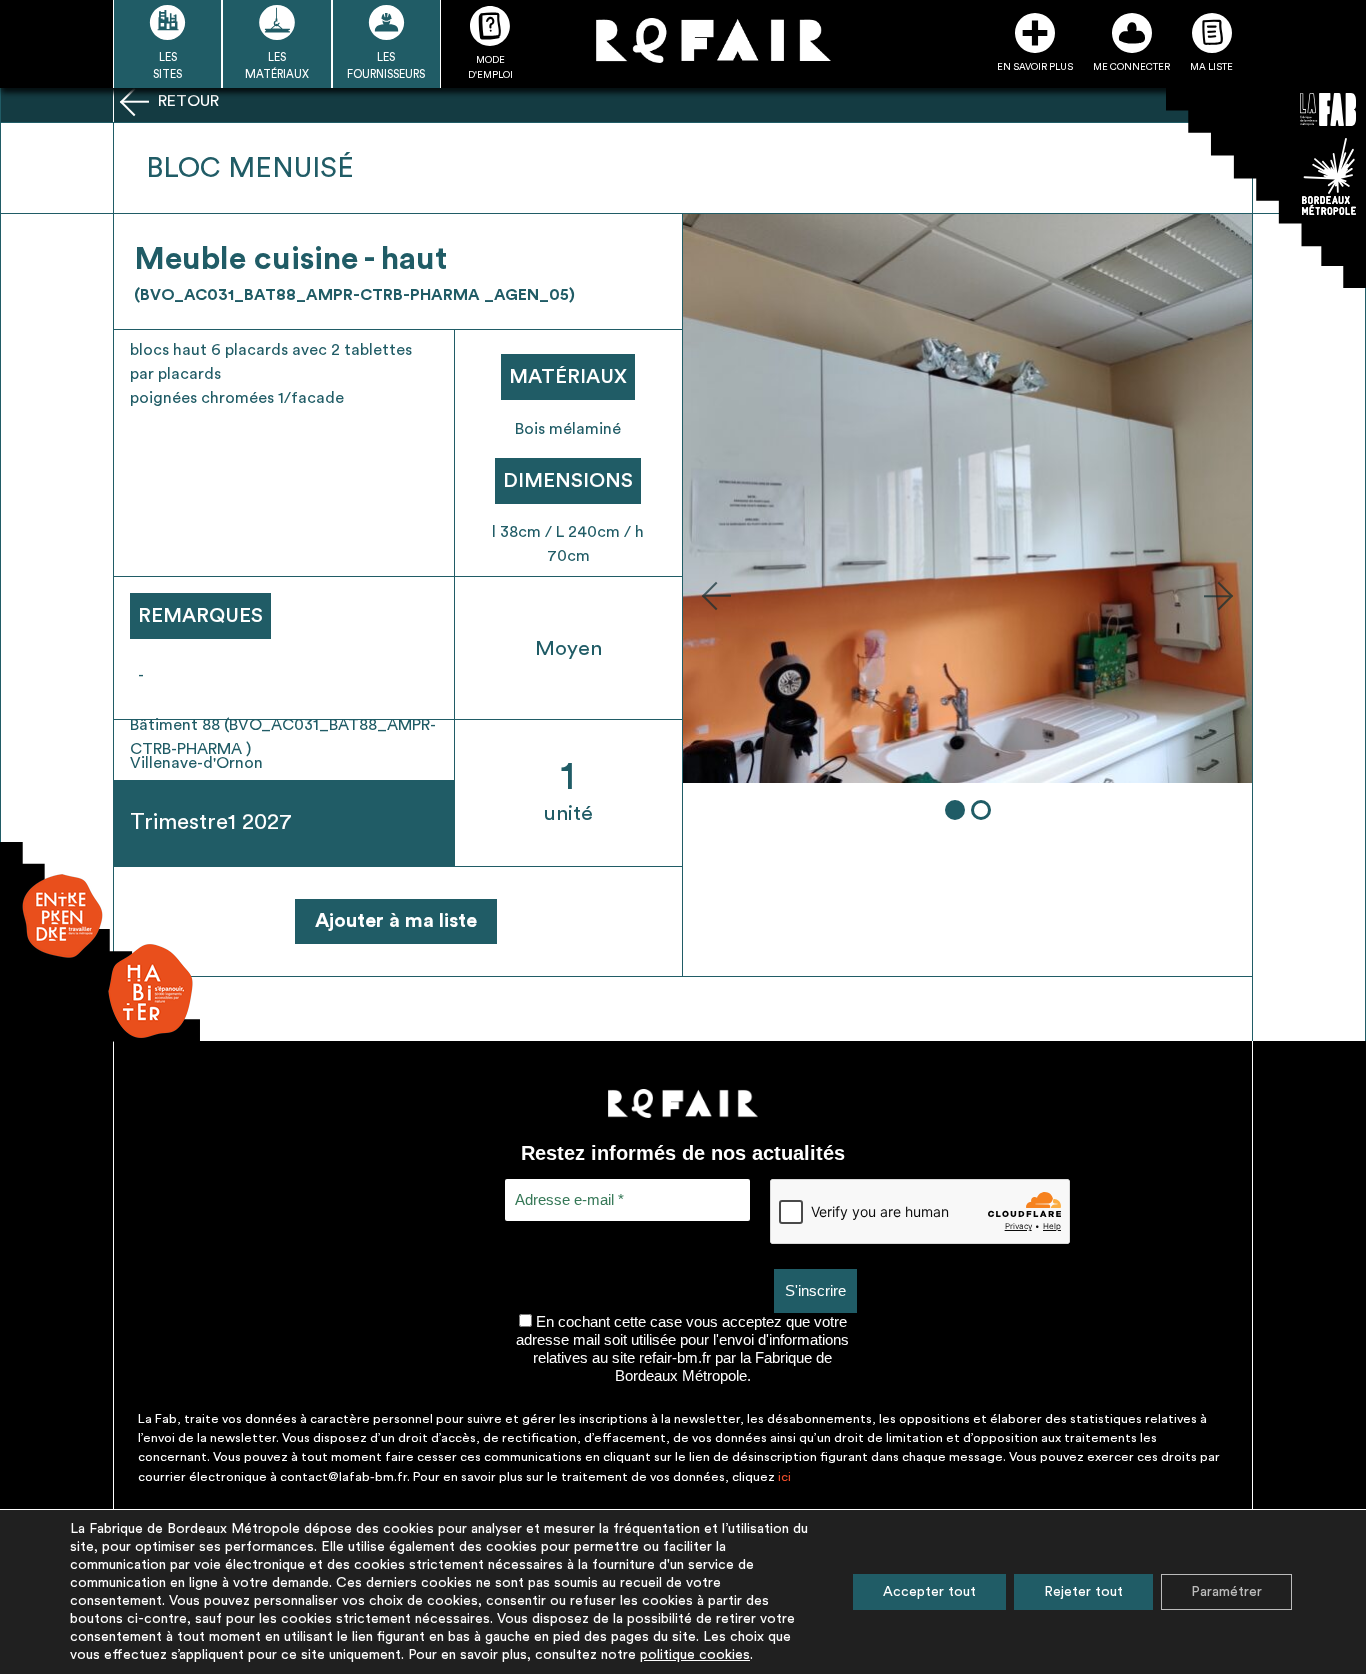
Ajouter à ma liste (396, 921)
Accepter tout (929, 1592)
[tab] (955, 810)
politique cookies (695, 1655)
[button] (716, 595)
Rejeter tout (1083, 1592)
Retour (186, 101)
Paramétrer (1226, 1592)
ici (784, 1477)
